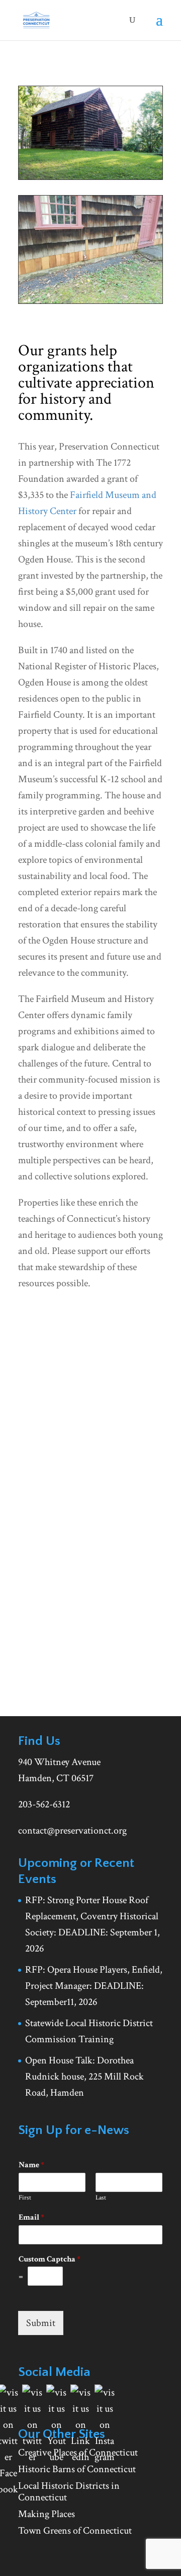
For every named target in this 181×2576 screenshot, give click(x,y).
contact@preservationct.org (72, 1831)
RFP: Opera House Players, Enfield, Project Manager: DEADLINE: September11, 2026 (94, 1986)
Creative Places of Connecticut (78, 2453)
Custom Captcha (50, 2259)
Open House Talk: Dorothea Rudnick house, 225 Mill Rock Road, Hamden (84, 2077)
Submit (41, 2323)
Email (31, 2218)
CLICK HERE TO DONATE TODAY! (91, 1424)
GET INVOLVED (63, 1641)
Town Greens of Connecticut (75, 2531)
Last (101, 2198)
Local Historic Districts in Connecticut (69, 2492)
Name (31, 2165)
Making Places (47, 2514)
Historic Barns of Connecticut (77, 2469)
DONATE (49, 1675)
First (25, 2198)
